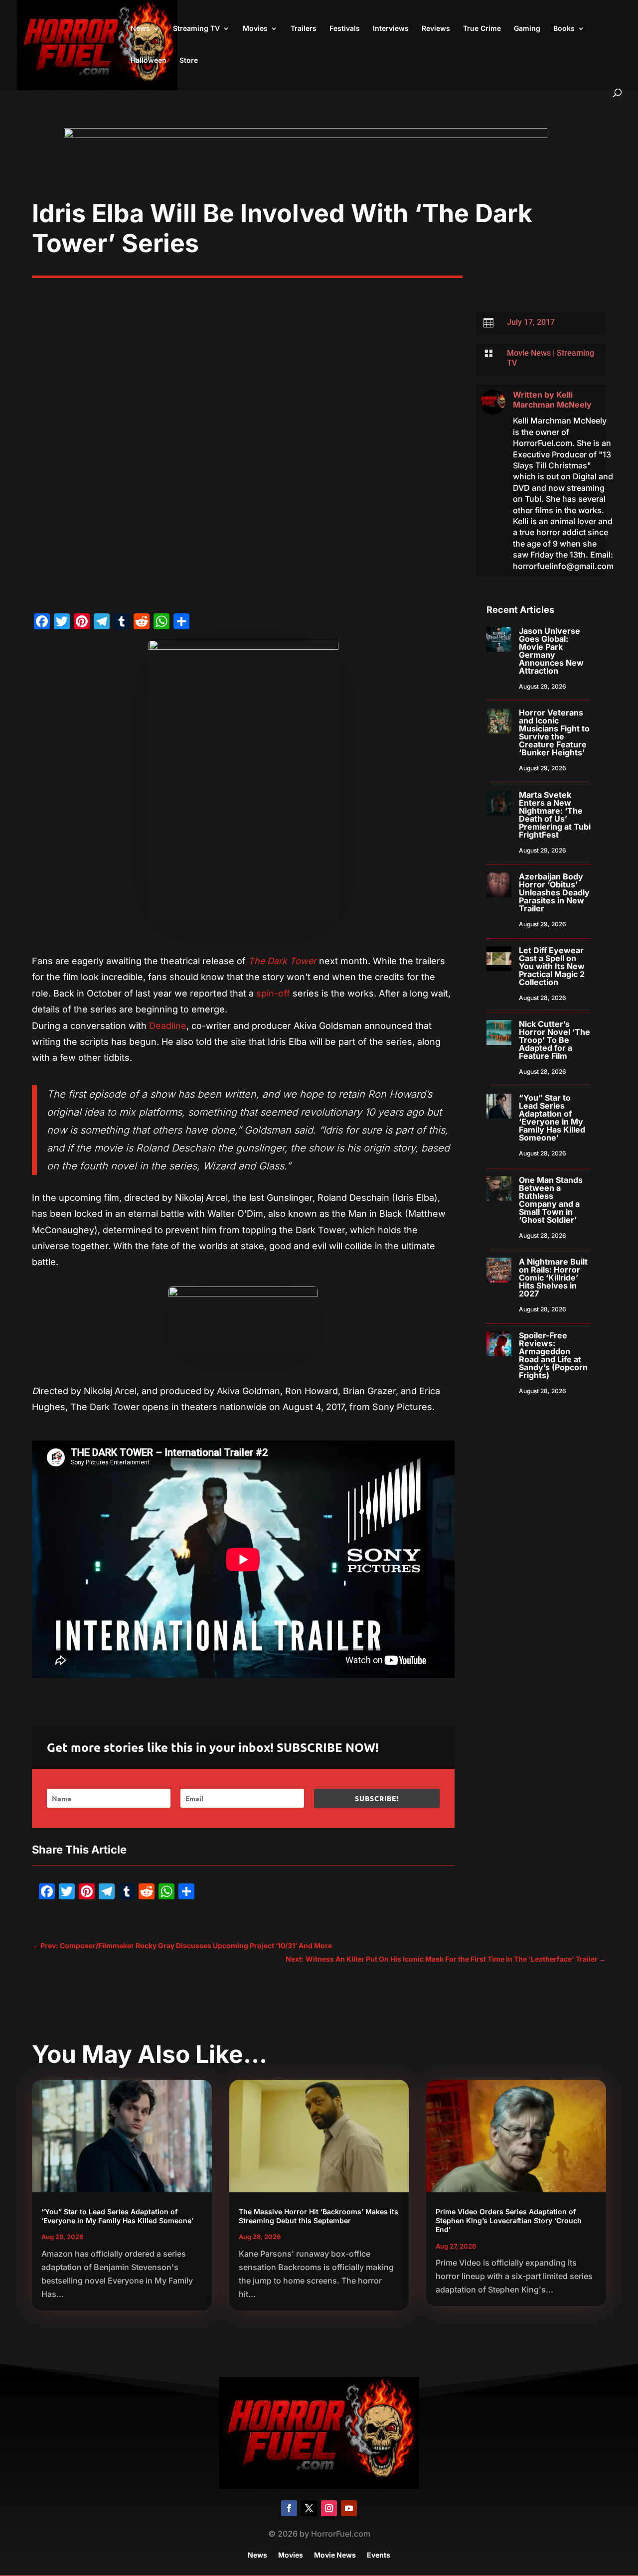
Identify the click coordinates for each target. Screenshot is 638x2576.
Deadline (168, 1026)
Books (564, 29)
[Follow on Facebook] (289, 2508)
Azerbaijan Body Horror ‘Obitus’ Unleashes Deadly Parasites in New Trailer (554, 892)
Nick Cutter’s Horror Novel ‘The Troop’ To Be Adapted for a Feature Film (555, 1040)
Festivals (345, 29)
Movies (255, 29)
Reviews (436, 29)
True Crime (482, 29)
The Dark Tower (282, 961)
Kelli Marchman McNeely (552, 400)
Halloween (149, 61)
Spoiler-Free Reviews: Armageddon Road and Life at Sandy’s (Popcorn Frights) (553, 1355)
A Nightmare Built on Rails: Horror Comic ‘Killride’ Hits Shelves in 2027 (553, 1278)
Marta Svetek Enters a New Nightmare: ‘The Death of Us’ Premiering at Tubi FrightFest (555, 815)
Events (379, 2555)
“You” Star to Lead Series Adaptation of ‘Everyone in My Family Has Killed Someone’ (552, 1118)
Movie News (529, 353)
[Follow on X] (309, 2508)
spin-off (272, 993)
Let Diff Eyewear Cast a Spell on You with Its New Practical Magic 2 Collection (552, 966)
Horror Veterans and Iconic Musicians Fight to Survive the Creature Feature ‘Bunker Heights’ (554, 732)
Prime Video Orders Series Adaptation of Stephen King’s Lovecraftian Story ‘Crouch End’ (509, 2220)
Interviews (391, 29)
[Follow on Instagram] (329, 2508)
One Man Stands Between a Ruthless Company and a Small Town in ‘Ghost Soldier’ (551, 1200)
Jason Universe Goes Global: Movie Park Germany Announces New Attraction (551, 651)
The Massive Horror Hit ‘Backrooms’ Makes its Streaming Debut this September (319, 2216)
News (140, 29)
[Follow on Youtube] (349, 2508)
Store (189, 61)
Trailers (304, 29)
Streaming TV (196, 29)
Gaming (527, 29)
